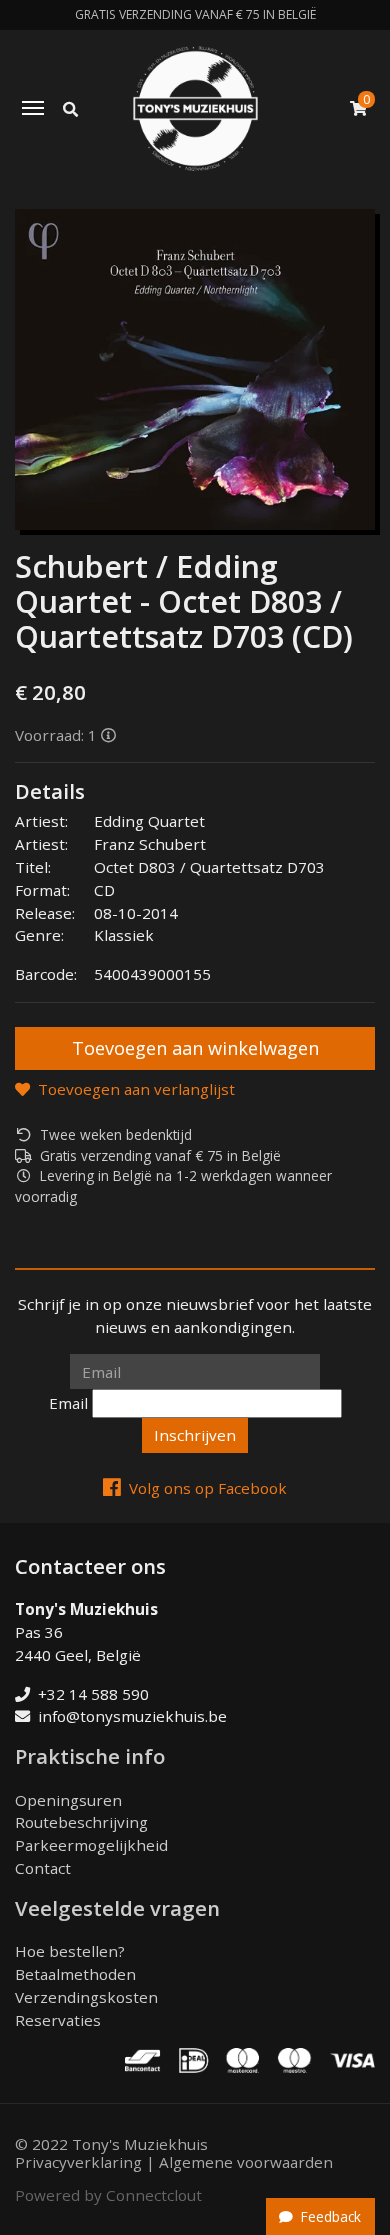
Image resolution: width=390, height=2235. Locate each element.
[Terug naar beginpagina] (195, 108)
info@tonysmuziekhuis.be (132, 1716)
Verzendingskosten (86, 1997)
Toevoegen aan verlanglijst (136, 1089)
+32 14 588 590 (93, 1694)
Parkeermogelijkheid (91, 1845)
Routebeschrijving (81, 1822)
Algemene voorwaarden (246, 2162)
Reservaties (58, 2020)
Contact (43, 1868)
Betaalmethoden (75, 1974)
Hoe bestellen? (70, 1951)
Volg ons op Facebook (208, 1488)
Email (68, 1403)
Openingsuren (68, 1800)
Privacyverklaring (78, 2162)
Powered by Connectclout (108, 2195)
